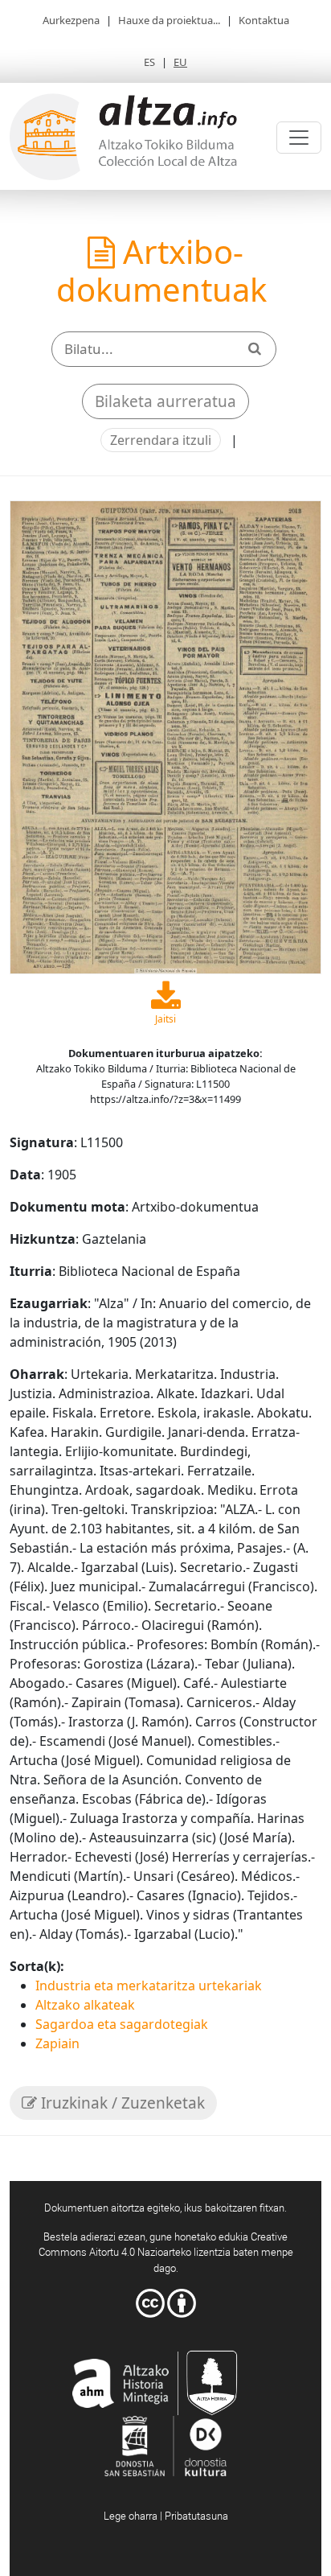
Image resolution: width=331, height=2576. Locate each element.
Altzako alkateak (85, 2005)
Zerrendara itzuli (161, 440)
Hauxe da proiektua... (169, 20)
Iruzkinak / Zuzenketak (121, 2103)
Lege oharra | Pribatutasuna (166, 2516)
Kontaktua (264, 20)
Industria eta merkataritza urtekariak (149, 1985)
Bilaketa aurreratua (165, 401)
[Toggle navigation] (299, 138)
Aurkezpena (71, 20)
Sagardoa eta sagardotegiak (122, 2024)
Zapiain (57, 2043)
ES (149, 62)
